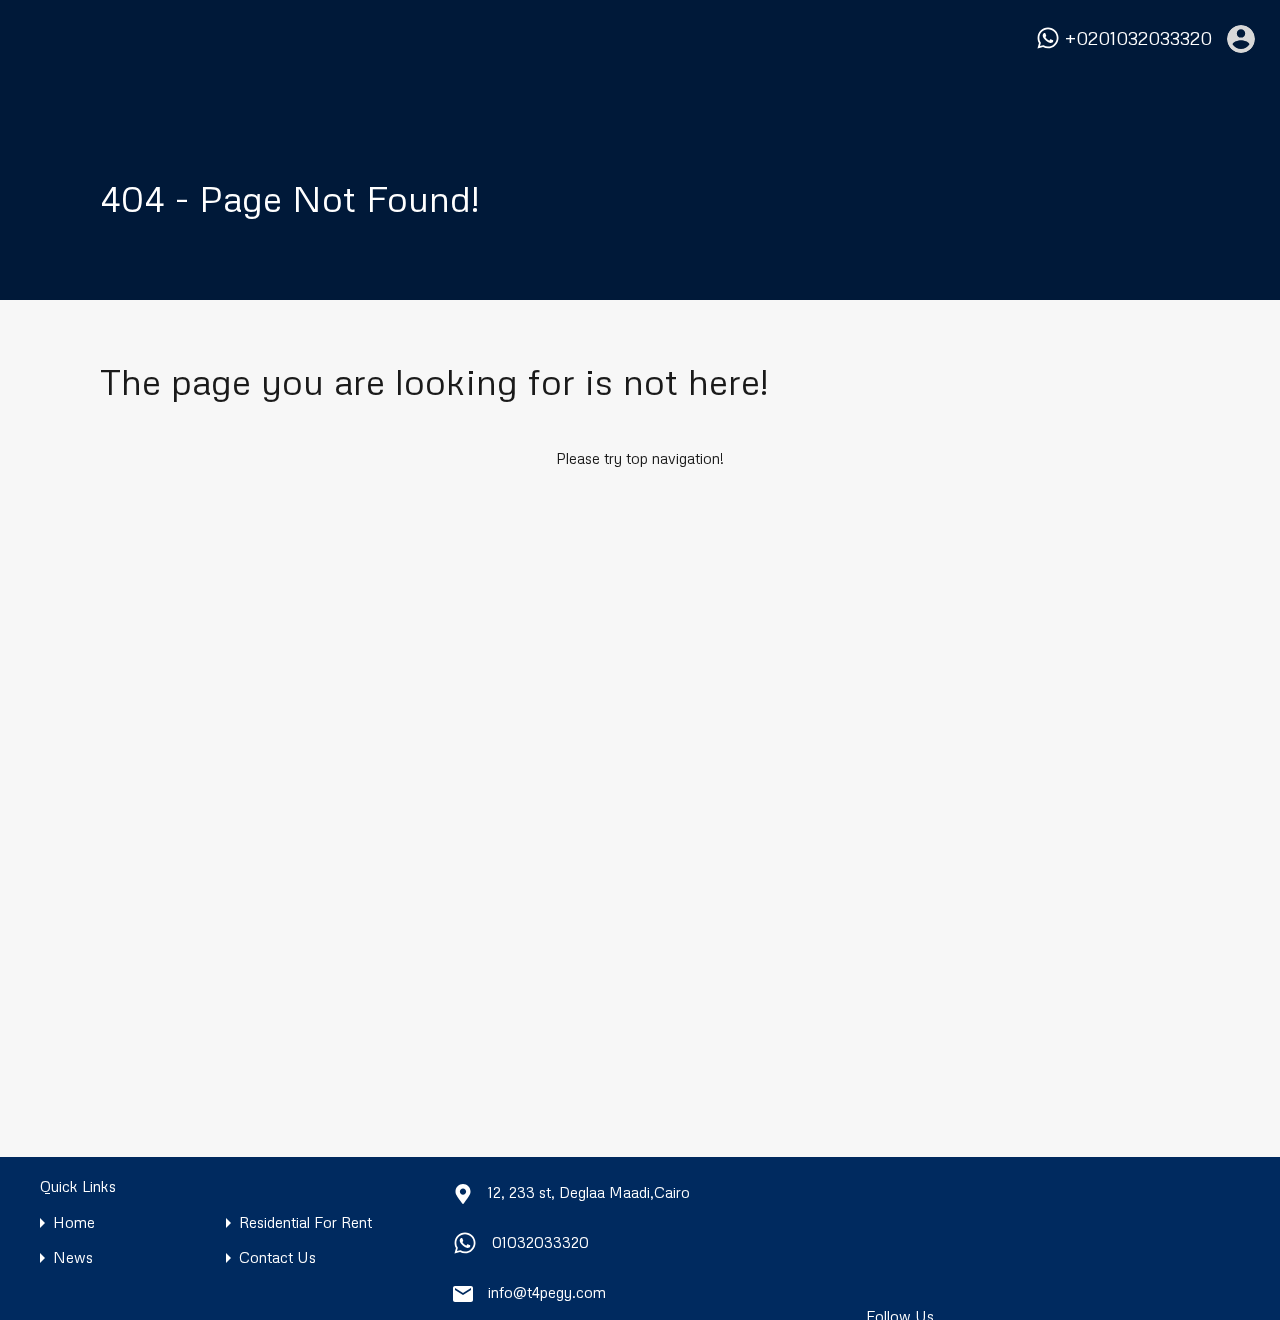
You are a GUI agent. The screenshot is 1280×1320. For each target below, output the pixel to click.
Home (74, 1222)
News (73, 1257)
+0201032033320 (1138, 38)
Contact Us (277, 1257)
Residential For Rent (305, 1222)
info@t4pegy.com (547, 1292)
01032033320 (540, 1242)
